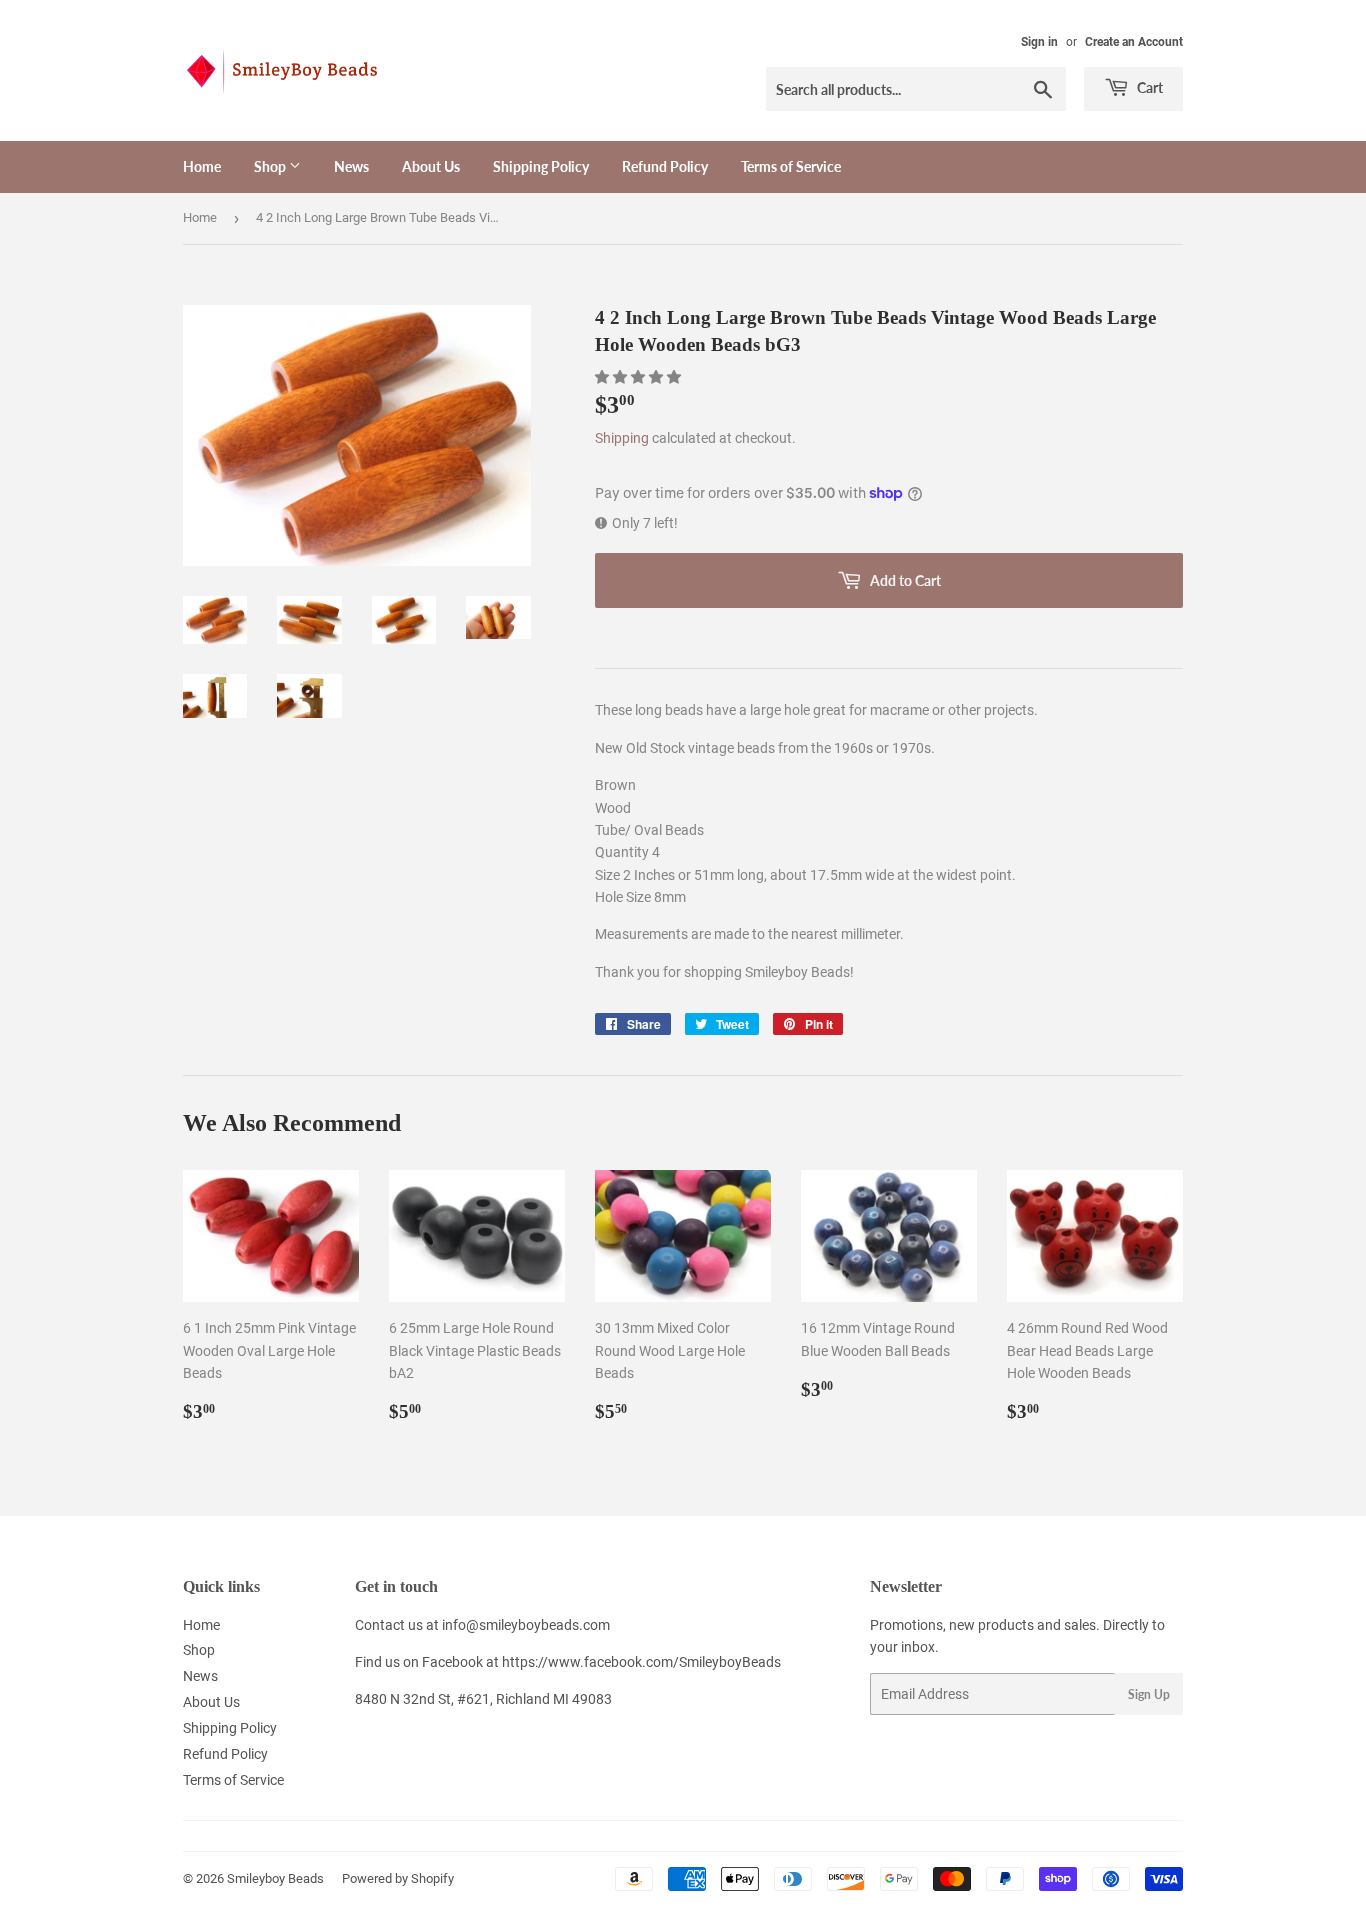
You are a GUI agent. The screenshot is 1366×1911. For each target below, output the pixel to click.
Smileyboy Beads (275, 1878)
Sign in (1039, 42)
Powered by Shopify (398, 1878)
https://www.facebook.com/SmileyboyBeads (641, 1662)
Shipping (622, 438)
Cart (1148, 87)
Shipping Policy (541, 166)
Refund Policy (665, 166)
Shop (271, 166)
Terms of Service (791, 166)
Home (202, 166)
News (351, 166)
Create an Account (1134, 42)
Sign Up (1149, 1694)
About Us (431, 166)
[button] (639, 377)
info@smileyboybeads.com (526, 1625)
